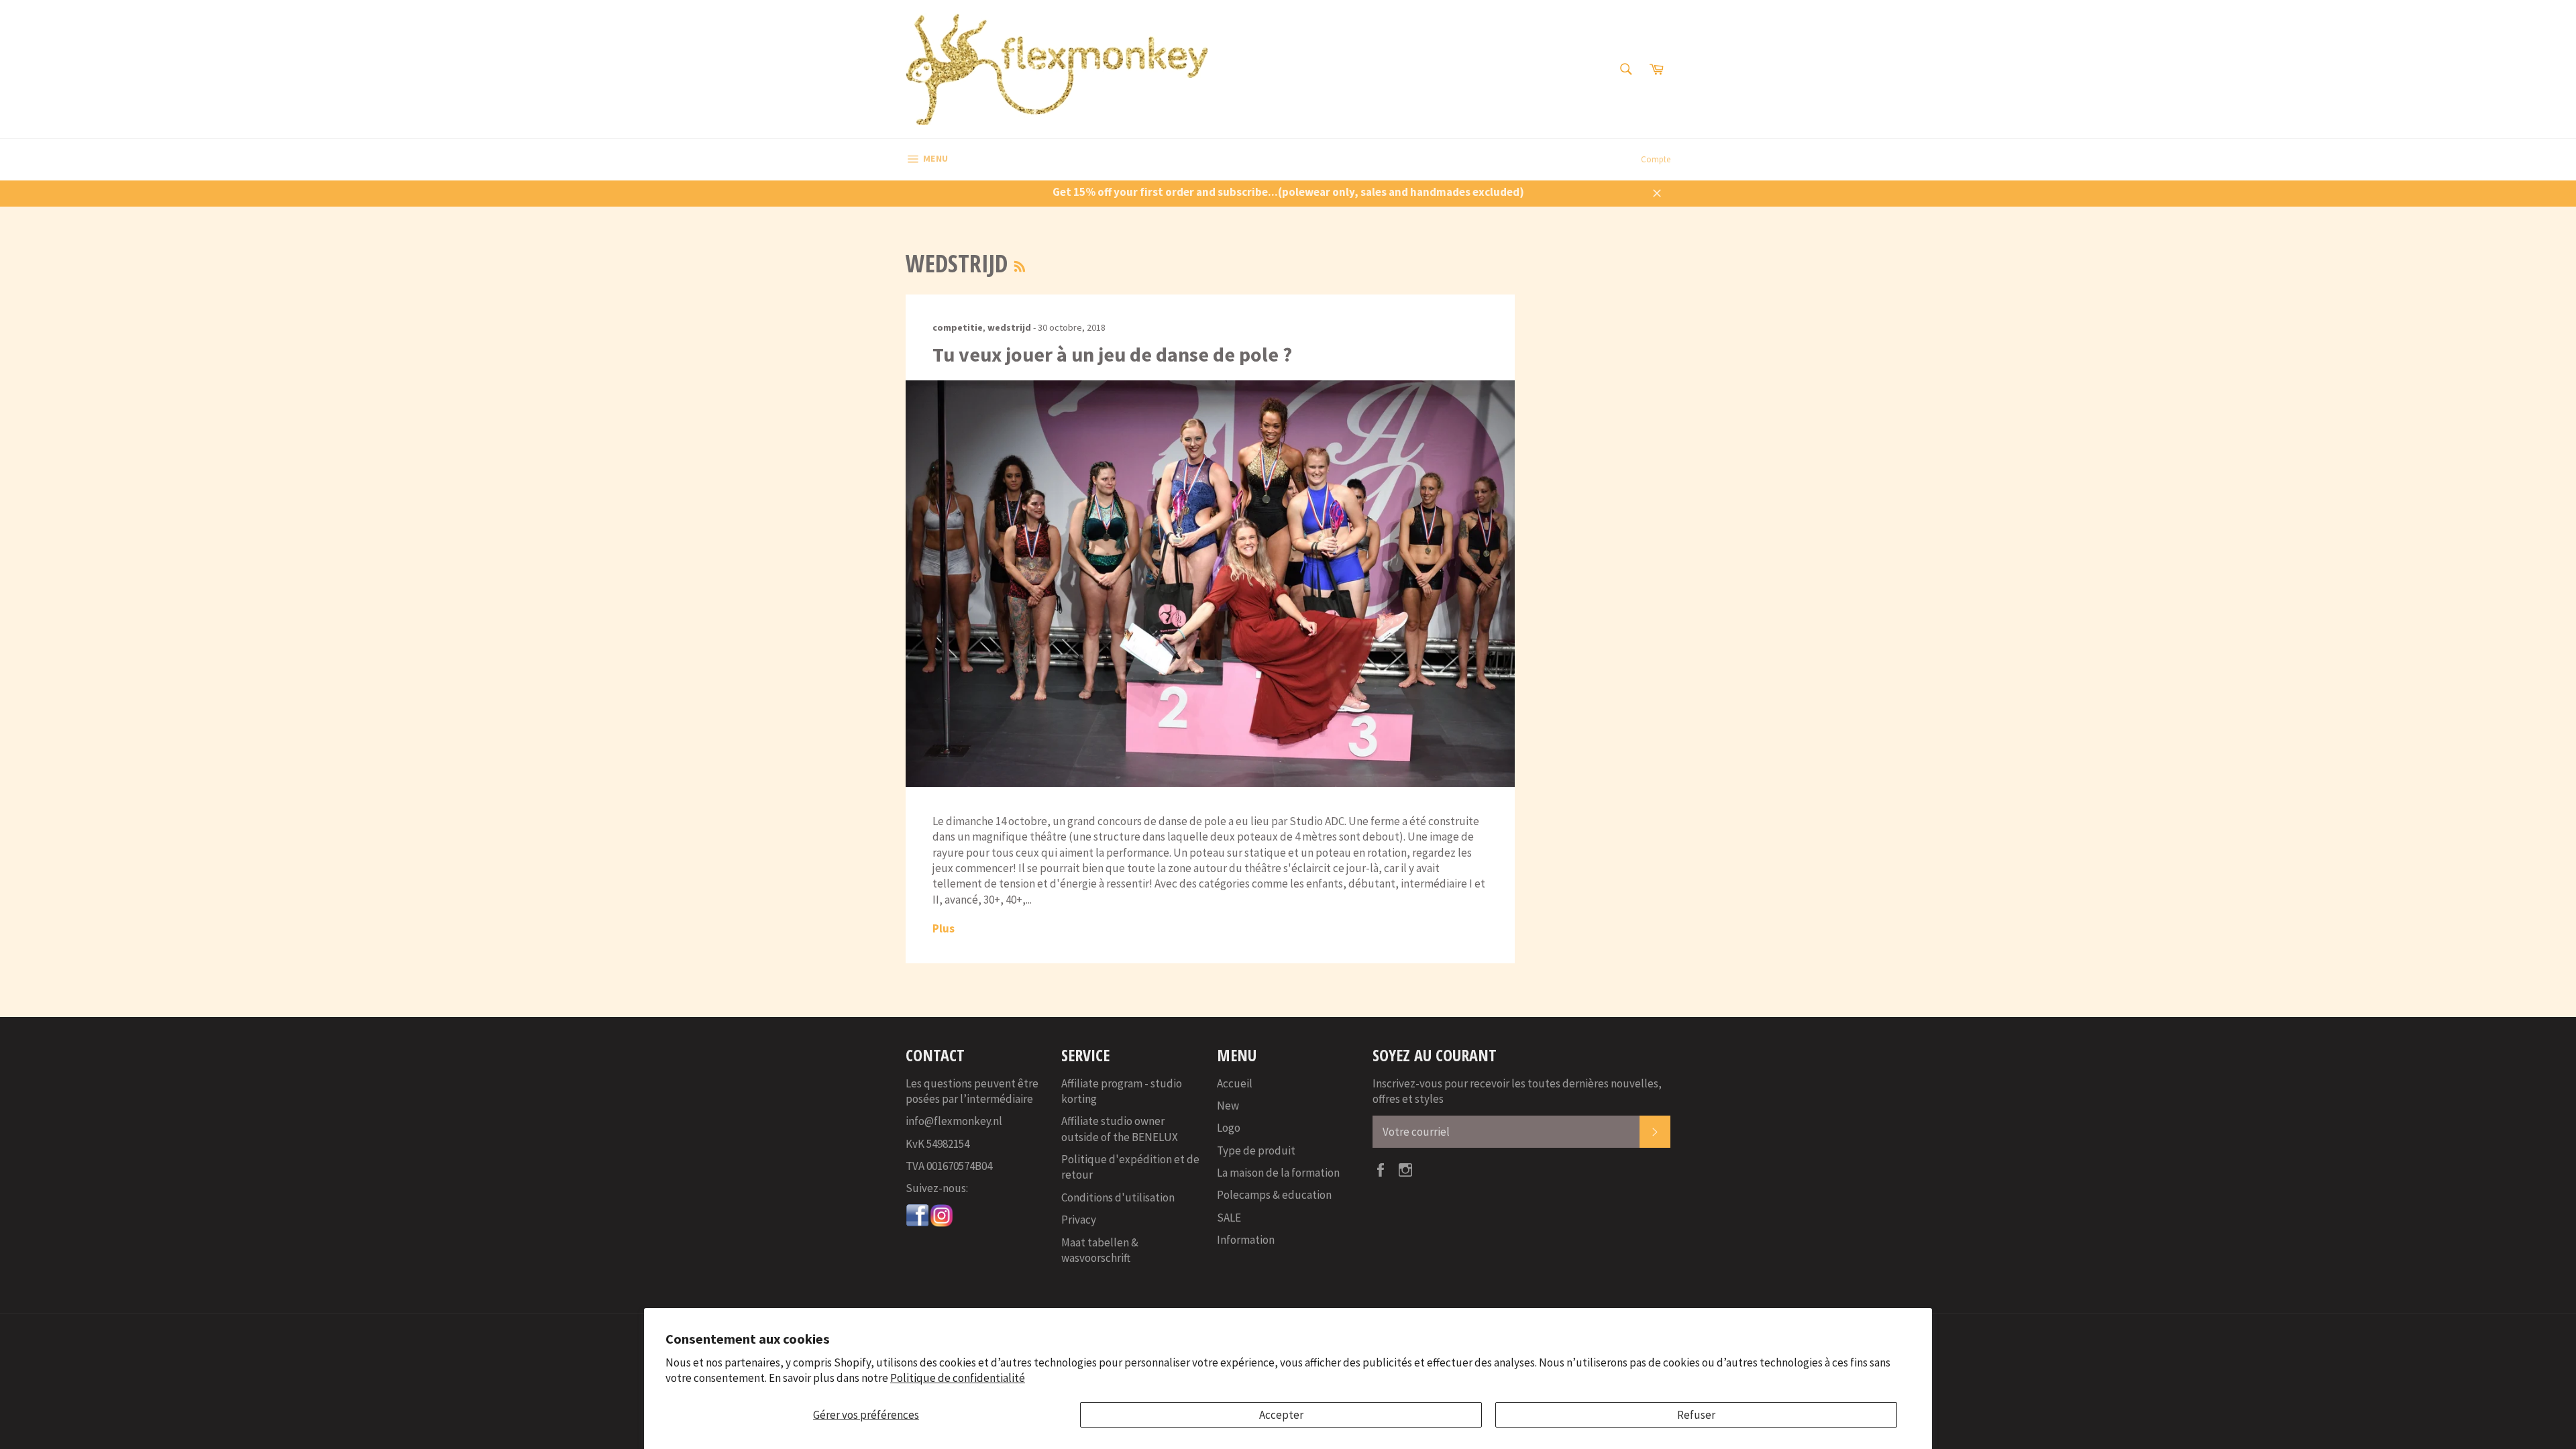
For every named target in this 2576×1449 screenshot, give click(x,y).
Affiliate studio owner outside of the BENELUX (1120, 1129)
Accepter (1281, 1415)
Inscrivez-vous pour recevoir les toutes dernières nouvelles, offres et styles (1517, 1091)
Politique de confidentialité (958, 1378)
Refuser (1696, 1415)
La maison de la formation (1278, 1173)
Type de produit (1256, 1150)
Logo (1229, 1128)
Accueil (1235, 1083)
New (1228, 1106)
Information (1246, 1240)
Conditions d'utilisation (1118, 1197)
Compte (1656, 159)
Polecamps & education (1274, 1195)
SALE (1229, 1218)
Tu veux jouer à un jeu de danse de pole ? (1112, 354)
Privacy (1079, 1220)
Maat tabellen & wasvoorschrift (1100, 1250)
